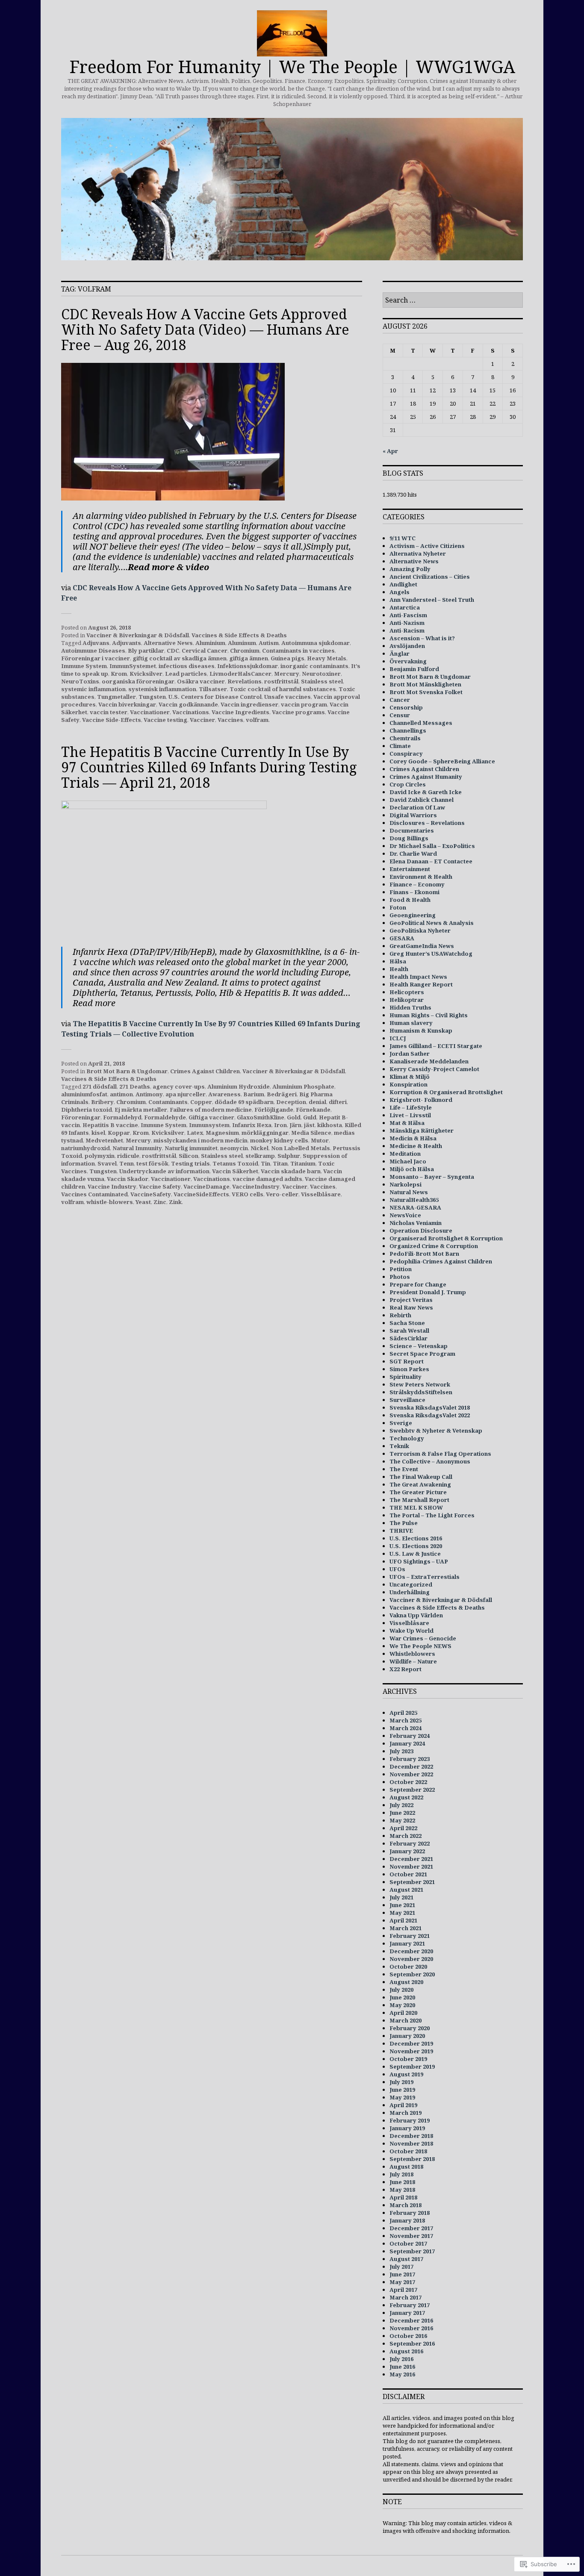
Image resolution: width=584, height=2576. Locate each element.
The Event (404, 1469)
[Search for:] (453, 300)
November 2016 (411, 2328)
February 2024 (410, 1736)
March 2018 (406, 2205)
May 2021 (402, 1913)
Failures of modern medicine (211, 1110)
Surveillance (407, 1400)
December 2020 (411, 1951)
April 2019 (403, 2105)
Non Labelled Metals (301, 1148)
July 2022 (401, 1805)
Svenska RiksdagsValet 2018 (430, 1407)
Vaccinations (191, 712)
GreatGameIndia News (422, 946)
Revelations (245, 681)
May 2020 (402, 2005)
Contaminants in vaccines (298, 651)
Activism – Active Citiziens (427, 546)
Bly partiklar (146, 651)
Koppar (119, 1133)
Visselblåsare (321, 1194)
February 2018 (410, 2213)
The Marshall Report (419, 1500)
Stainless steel (322, 681)
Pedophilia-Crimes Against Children (441, 1261)
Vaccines (230, 720)
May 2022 (402, 1820)
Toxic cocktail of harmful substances (283, 689)
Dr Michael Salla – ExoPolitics (432, 846)
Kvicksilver (146, 674)
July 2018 (401, 2174)
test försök (152, 1163)
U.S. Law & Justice (415, 1554)
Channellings (408, 730)
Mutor (320, 1140)
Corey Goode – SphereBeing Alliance (442, 761)
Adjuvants (127, 643)
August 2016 (406, 2351)
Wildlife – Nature (413, 1661)
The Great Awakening (420, 1484)
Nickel (260, 1148)
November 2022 (411, 1774)
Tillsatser (213, 689)
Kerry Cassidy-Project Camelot (434, 1069)
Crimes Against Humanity (426, 777)
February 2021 (410, 1936)
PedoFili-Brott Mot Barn (424, 1254)
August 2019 (406, 2074)
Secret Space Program (422, 1354)
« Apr (390, 451)
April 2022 (403, 1828)
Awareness (224, 1094)
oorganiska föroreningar (138, 681)
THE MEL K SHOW (416, 1507)
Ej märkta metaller (141, 1110)
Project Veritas (411, 1300)
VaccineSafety (151, 1194)
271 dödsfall (100, 1086)
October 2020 (408, 1967)
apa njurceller (186, 1094)
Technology (407, 1438)
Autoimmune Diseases (93, 651)
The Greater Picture (418, 1492)
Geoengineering (413, 915)
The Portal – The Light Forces (432, 1515)
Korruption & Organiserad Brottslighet (446, 1092)
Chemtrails (405, 738)
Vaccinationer (150, 712)
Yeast (143, 1202)
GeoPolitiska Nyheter (420, 930)
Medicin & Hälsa (413, 1138)
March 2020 (406, 2020)
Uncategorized (411, 1584)
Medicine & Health (416, 1146)
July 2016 (401, 2359)
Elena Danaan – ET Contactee (431, 861)
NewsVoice (405, 1215)
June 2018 (402, 2182)
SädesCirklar (409, 1338)
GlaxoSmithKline (261, 1117)
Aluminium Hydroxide (239, 1086)
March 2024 (406, 1728)
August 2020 (406, 1982)
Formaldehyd (122, 1117)
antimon (121, 1094)
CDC (173, 651)
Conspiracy (406, 754)
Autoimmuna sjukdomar (316, 643)
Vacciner (202, 720)
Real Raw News (411, 1307)
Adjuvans (96, 643)
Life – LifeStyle (411, 1107)
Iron (280, 1125)
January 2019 (407, 2128)
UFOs (397, 1569)
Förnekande (313, 1110)
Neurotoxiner (321, 674)
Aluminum (242, 643)
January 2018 (407, 2220)
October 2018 (408, 2151)
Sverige (401, 1423)
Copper (201, 1102)
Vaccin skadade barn (291, 1171)
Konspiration (409, 1084)
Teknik (399, 1446)
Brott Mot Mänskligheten (425, 684)
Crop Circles (408, 784)
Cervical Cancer (205, 651)
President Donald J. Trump (428, 1292)
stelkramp (260, 1156)
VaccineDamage (206, 1186)
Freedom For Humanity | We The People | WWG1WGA (292, 66)
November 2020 (411, 1959)
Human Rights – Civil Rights (429, 1015)
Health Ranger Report (421, 984)
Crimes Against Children (205, 1071)
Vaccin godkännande (188, 704)
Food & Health (410, 900)
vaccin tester (109, 712)
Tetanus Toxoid (235, 1163)
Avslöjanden (407, 646)
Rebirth (400, 1315)
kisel (98, 1133)
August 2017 (406, 2259)
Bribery (102, 1102)
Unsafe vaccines (288, 697)
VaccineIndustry (256, 1186)
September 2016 (412, 2343)
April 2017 (403, 2290)
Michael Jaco (408, 1161)
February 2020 (410, 2028)
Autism (269, 643)
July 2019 (401, 2082)
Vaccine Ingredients (240, 712)
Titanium (303, 1163)
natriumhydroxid (86, 1148)
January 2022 (407, 1851)
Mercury (287, 674)
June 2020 (402, 1997)
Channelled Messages (421, 723)
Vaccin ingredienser (249, 704)
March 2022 (406, 1836)
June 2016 (402, 2367)
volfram (257, 720)
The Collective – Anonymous (430, 1461)
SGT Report (407, 1361)
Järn (295, 1125)
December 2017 (411, 2228)
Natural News (409, 1192)
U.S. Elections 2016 (416, 1538)
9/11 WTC (403, 538)
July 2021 (401, 1897)
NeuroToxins (80, 681)
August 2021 (406, 1890)
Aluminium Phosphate (303, 1086)
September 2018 (412, 2159)
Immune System (84, 666)
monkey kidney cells (279, 1140)
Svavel (107, 1163)
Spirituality (406, 1377)
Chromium (245, 651)
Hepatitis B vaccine (110, 1125)
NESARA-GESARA (415, 1207)
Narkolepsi (406, 1184)
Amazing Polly (410, 569)
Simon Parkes (409, 1369)
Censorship (406, 707)
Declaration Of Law (417, 807)
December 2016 (411, 2320)
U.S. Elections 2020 (416, 1546)
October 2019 (408, 2059)
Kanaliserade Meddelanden (429, 1061)
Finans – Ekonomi (414, 892)
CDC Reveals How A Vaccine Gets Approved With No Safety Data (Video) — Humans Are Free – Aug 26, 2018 (205, 329)
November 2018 (411, 2143)
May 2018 (402, 2190)
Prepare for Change (418, 1284)
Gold (294, 1117)
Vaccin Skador (128, 1179)
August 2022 (406, 1797)
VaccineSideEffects (201, 1194)
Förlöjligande (274, 1110)
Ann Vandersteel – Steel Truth (432, 600)
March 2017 (406, 2297)
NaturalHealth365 (414, 1200)
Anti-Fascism (408, 615)
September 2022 (412, 1790)
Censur (400, 715)
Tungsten (152, 697)
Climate (400, 746)
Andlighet (403, 584)
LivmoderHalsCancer (240, 674)
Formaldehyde (165, 1117)
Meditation (405, 1154)
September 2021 (412, 1882)
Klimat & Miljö (410, 1077)
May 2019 (402, 2097)
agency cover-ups (179, 1086)
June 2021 (402, 1905)
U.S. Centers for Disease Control (215, 697)
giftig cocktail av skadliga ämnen (180, 658)
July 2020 (401, 1990)
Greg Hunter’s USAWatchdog (431, 954)
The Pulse (404, 1523)
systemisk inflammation (162, 689)
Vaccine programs (298, 712)
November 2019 (411, 2051)
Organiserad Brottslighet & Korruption (446, 1238)
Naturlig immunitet (191, 1148)
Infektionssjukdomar (248, 666)
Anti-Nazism (407, 623)
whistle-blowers (110, 1202)
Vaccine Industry (112, 1186)
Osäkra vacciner (201, 681)
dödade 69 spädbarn (244, 1102)
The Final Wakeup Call (421, 1477)
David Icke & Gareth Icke (426, 792)
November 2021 (411, 1866)
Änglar (400, 654)
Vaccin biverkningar (127, 704)
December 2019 (411, 2043)
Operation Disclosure (421, 1231)
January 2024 (407, 1743)
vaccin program (304, 704)
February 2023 (410, 1759)
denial (317, 1102)
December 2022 (411, 1766)
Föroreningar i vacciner (96, 658)
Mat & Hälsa (407, 1123)
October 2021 (408, 1874)
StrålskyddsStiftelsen (421, 1392)
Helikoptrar (407, 1000)
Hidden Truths (410, 1007)
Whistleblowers (412, 1654)
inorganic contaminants (314, 666)
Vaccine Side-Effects (112, 720)
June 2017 (402, 2274)
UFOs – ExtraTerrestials (425, 1577)
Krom (119, 674)
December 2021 (411, 1859)
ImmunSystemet (133, 666)
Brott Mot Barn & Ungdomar (127, 1071)
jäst (309, 1125)
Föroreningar (81, 1117)
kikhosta (330, 1125)
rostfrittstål (281, 681)
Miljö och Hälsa (412, 1169)
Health (399, 969)
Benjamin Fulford (414, 669)
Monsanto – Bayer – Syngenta (432, 1177)
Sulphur (289, 1156)
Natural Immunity (137, 1148)
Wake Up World (411, 1631)
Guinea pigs (288, 658)
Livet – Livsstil (410, 1115)
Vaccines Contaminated (94, 1194)
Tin (265, 1163)
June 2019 (402, 2090)
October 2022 (408, 1782)
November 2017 (411, 2236)
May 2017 (402, 2282)
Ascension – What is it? (422, 638)
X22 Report (406, 1669)
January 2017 (407, 2313)
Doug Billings (409, 838)
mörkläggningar (265, 1133)
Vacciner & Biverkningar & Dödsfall (138, 635)
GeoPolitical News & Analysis (432, 923)
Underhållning (410, 1592)
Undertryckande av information (164, 1171)
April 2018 (403, 2197)
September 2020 (412, 1974)
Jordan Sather (410, 1054)
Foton (398, 907)
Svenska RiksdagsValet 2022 (430, 1415)
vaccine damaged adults (267, 1179)
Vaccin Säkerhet (235, 1171)
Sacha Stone (407, 1323)
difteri (338, 1102)
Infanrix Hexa (252, 1125)
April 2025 (403, 1713)
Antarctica (405, 607)
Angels (400, 592)
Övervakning (408, 661)
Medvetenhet (104, 1140)
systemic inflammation (93, 689)
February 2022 (410, 1843)
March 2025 (406, 1720)
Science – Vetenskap (419, 1346)
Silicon (189, 1156)
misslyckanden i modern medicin (201, 1140)
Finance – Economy (417, 884)
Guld (310, 1117)
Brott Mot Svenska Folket (426, 692)
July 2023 (401, 1751)
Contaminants (168, 1102)
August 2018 (406, 2167)
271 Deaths (135, 1086)
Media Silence (311, 1133)
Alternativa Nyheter (418, 553)
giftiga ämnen (249, 658)
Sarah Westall (409, 1331)
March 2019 (406, 2113)
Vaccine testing (165, 720)
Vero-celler (282, 1194)
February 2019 (410, 2120)
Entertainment (410, 869)
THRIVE (401, 1531)
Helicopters (407, 992)
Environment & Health (421, 877)
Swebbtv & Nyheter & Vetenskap (436, 1431)
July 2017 (401, 2267)
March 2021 (406, 1928)
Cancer (400, 700)
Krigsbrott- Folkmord (421, 1100)
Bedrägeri (282, 1094)
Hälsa (398, 961)
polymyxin (100, 1156)
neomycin (234, 1148)
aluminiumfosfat (84, 1094)
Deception (291, 1102)
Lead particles (186, 674)
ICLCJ (398, 1038)
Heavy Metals (327, 658)
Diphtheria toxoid (87, 1110)
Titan (280, 1163)
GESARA (402, 938)
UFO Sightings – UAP (419, 1561)
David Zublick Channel (422, 800)
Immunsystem (209, 1125)
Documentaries (412, 830)
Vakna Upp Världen (416, 1615)
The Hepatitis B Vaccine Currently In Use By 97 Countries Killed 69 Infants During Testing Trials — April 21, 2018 (209, 767)
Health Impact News (418, 977)
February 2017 (410, 2305)
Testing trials (190, 1163)
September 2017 (412, 2251)
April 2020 (403, 2013)
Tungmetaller (117, 697)
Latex (195, 1133)
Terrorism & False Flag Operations (440, 1454)
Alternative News (168, 643)
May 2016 (402, 2374)
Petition (401, 1269)
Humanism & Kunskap (421, 1030)
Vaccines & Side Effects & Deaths (239, 635)
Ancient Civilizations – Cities (430, 577)
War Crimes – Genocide (423, 1638)
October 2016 (408, 2336)
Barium (254, 1094)
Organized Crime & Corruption (434, 1246)
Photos (400, 1277)
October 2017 (408, 2243)
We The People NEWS (420, 1646)
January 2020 (407, 2036)
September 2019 (412, 2067)
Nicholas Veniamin (416, 1223)
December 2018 (411, 2136)
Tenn (127, 1163)
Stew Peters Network (420, 1384)
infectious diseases (187, 666)
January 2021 (407, 1943)
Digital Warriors (413, 815)
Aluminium (210, 643)
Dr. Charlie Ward (413, 854)
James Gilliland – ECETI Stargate (436, 1046)
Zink (175, 1202)
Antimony (149, 1094)
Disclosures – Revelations (427, 823)
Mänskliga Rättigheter (422, 1130)
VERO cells (248, 1194)
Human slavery (411, 1023)
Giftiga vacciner (211, 1117)
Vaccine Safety (160, 1186)
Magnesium (222, 1133)
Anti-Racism (407, 630)
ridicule (128, 1156)
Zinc (160, 1202)
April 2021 (403, 1920)
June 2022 (402, 1813)
